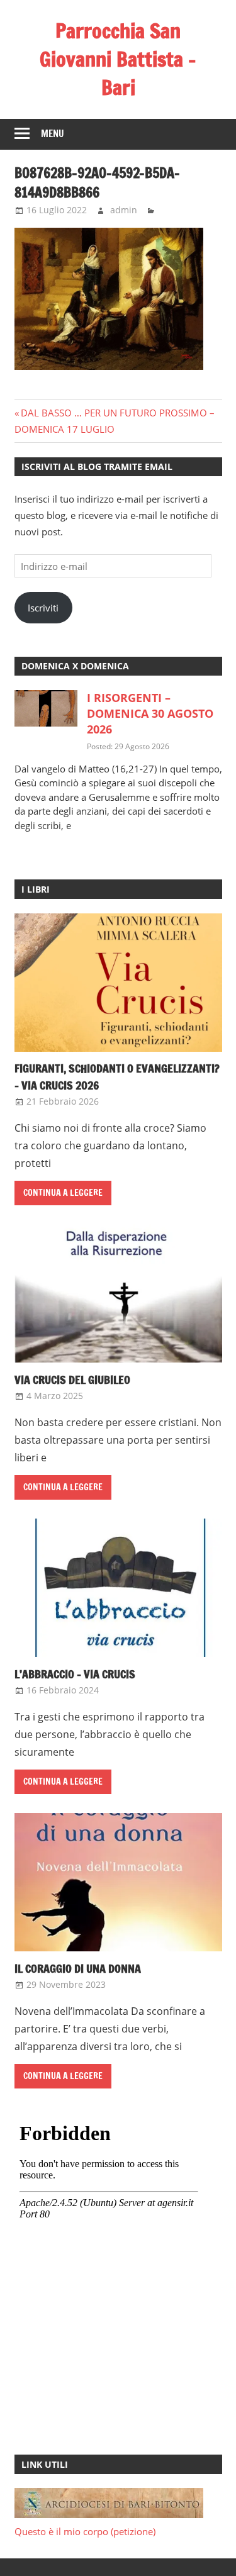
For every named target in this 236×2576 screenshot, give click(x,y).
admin (124, 210)
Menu (53, 134)
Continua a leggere (63, 1193)
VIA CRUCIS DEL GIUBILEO (72, 1380)
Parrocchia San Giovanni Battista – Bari (118, 59)
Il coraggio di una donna (78, 1968)
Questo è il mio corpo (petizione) (85, 2531)
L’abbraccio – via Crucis (75, 1674)
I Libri (36, 889)
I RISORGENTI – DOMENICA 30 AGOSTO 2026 (150, 713)
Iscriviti (43, 608)
